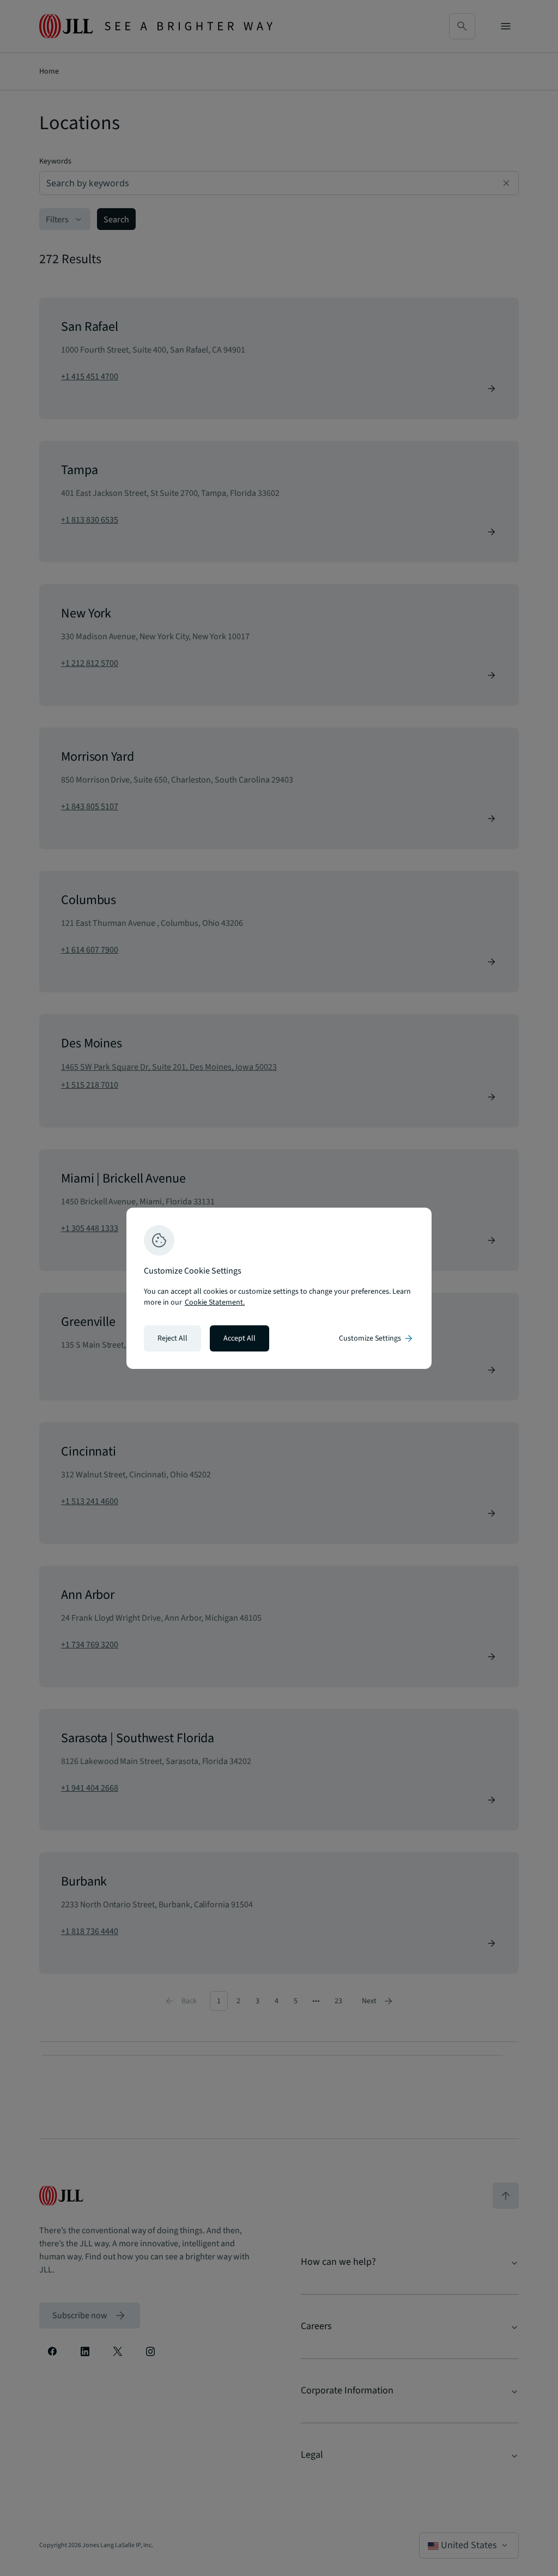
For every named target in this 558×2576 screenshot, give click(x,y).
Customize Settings (377, 1338)
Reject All (172, 1338)
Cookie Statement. (215, 1302)
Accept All (239, 1338)
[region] (279, 1288)
